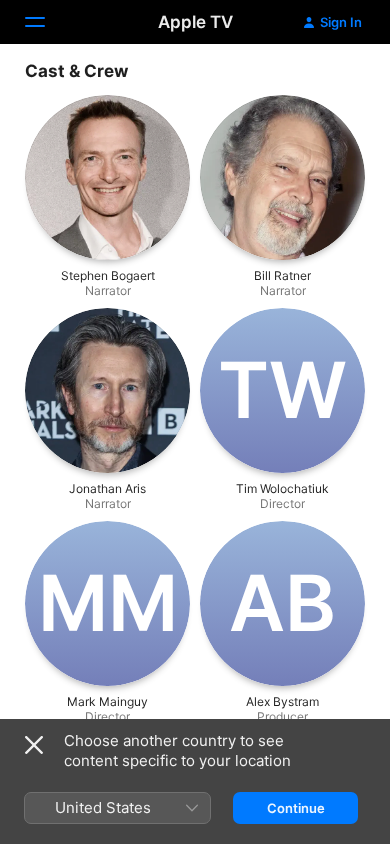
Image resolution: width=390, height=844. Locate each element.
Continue (296, 808)
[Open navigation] (47, 22)
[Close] (34, 745)
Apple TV (195, 22)
